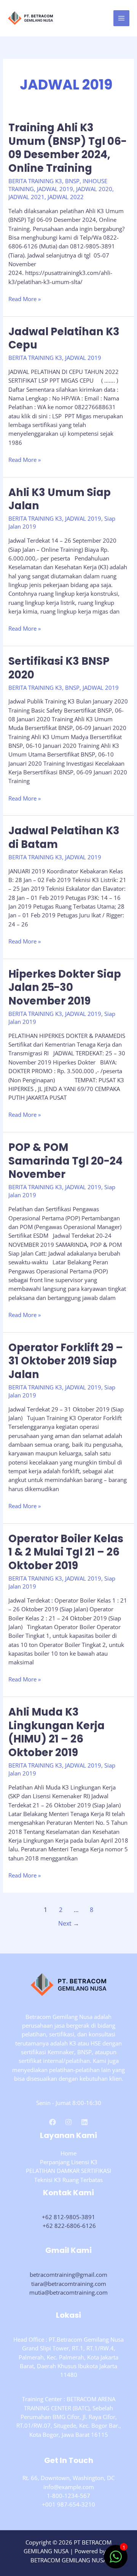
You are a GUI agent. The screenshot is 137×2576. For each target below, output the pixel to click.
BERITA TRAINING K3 (35, 181)
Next (69, 1923)
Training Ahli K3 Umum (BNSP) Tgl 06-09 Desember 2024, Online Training (68, 148)
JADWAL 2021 (26, 197)
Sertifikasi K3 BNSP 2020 (59, 668)
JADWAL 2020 (94, 189)
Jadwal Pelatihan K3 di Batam (64, 837)
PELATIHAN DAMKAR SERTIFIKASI (68, 2171)
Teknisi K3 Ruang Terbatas (68, 2180)
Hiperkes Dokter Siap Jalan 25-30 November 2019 (65, 987)
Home (68, 2153)
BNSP (72, 181)
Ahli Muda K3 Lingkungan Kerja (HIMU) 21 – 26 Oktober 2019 (57, 1732)
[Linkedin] (84, 2122)
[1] (116, 2560)
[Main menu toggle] (121, 18)
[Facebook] (53, 2122)
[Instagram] (68, 2122)
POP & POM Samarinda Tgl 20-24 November (65, 1161)
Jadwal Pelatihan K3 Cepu (64, 338)
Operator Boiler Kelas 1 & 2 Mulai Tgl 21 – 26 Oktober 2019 (66, 1552)
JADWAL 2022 (66, 197)
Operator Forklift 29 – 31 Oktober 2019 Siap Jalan (66, 1361)
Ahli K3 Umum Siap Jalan (60, 499)
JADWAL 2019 (55, 189)
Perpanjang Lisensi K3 (69, 2162)
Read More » (25, 299)
